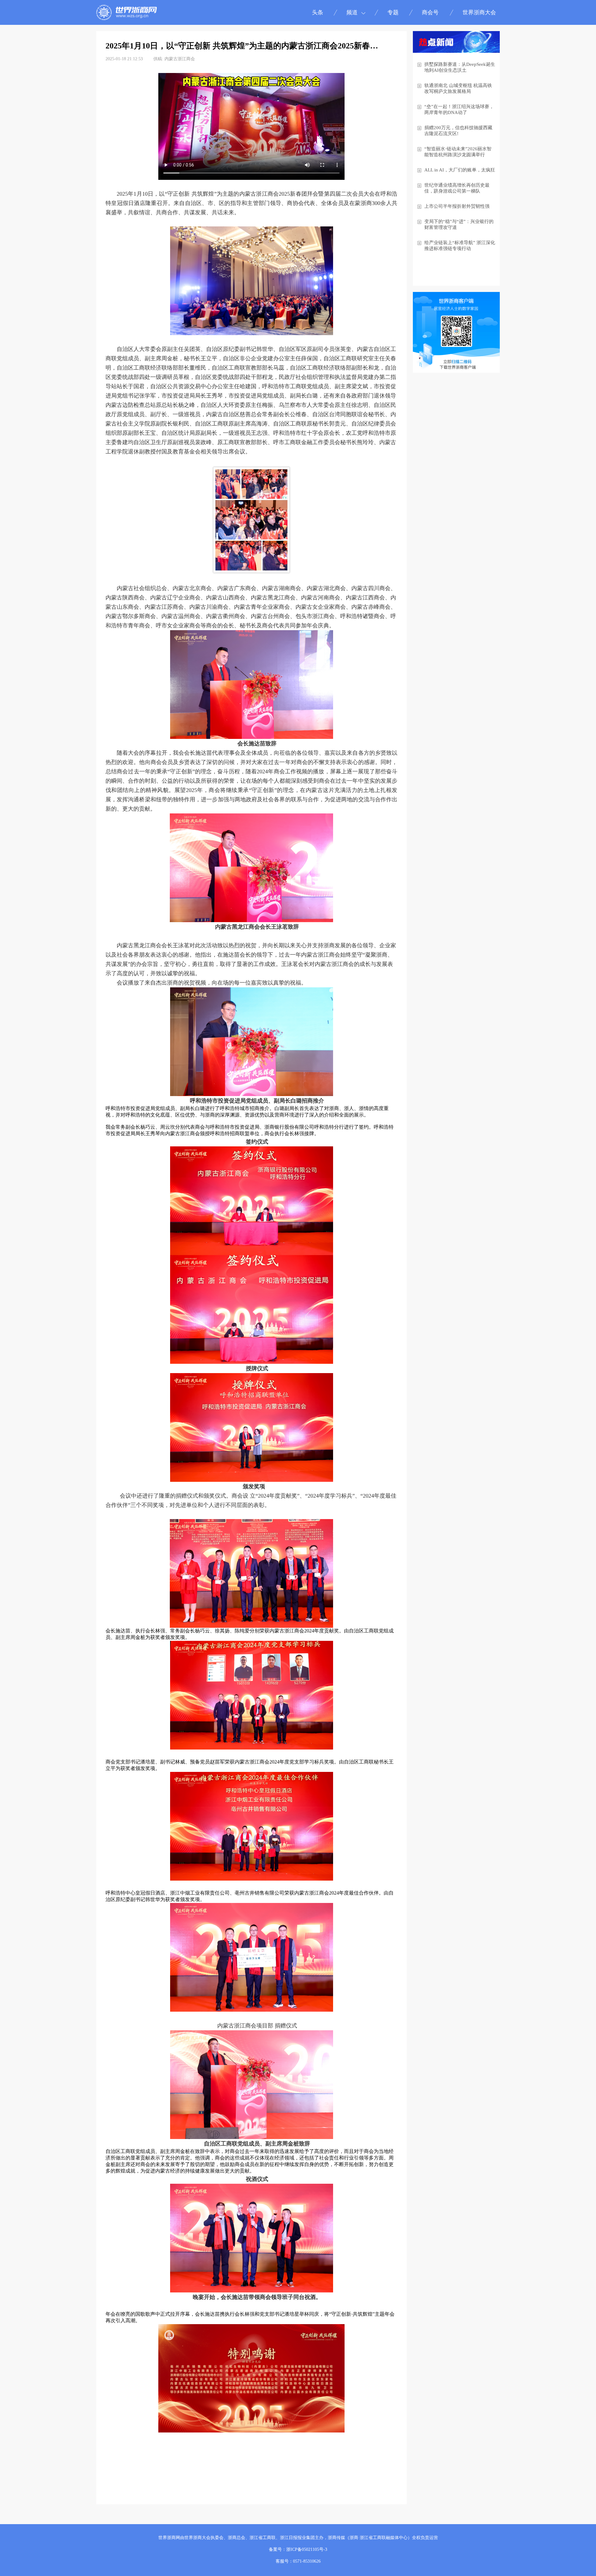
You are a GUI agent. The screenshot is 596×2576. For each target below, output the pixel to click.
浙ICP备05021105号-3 (307, 2549)
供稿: (158, 59)
